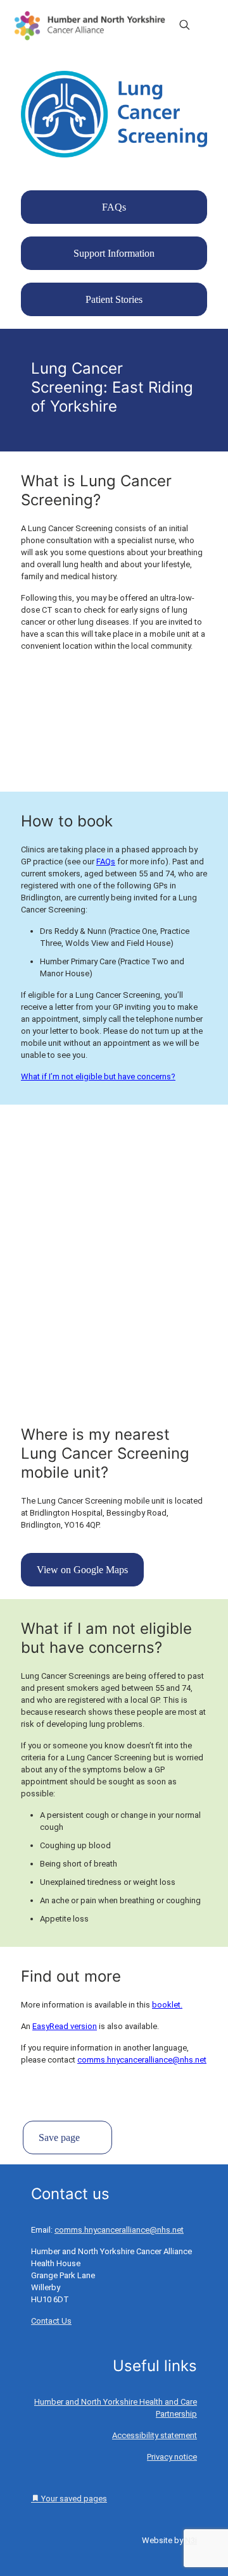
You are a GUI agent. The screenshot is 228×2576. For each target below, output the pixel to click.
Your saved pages (73, 2499)
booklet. (167, 2005)
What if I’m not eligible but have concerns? (98, 1076)
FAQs (106, 862)
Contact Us (51, 2321)
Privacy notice (172, 2457)
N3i (191, 2540)
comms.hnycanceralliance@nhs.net (142, 2060)
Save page (59, 2137)
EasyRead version (65, 2026)
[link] (114, 114)
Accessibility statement (155, 2435)
